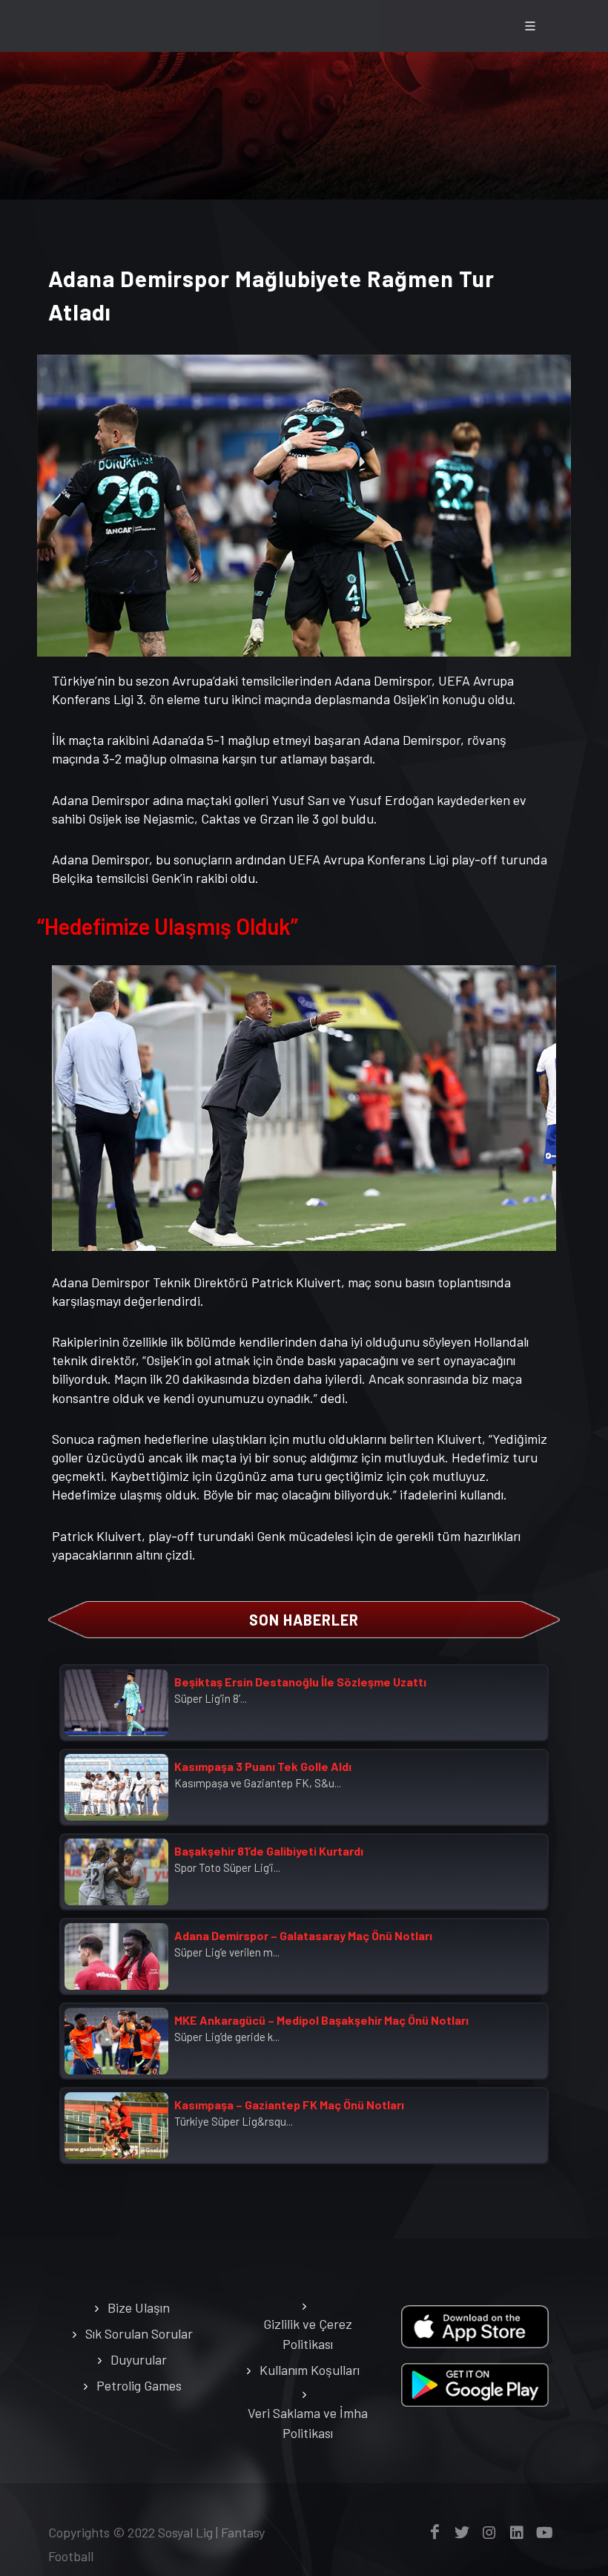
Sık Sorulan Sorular (139, 2333)
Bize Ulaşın (139, 2307)
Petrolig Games (139, 2385)
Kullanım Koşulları (310, 2370)
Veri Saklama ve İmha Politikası (308, 2423)
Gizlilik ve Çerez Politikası (308, 2334)
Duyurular (139, 2359)
